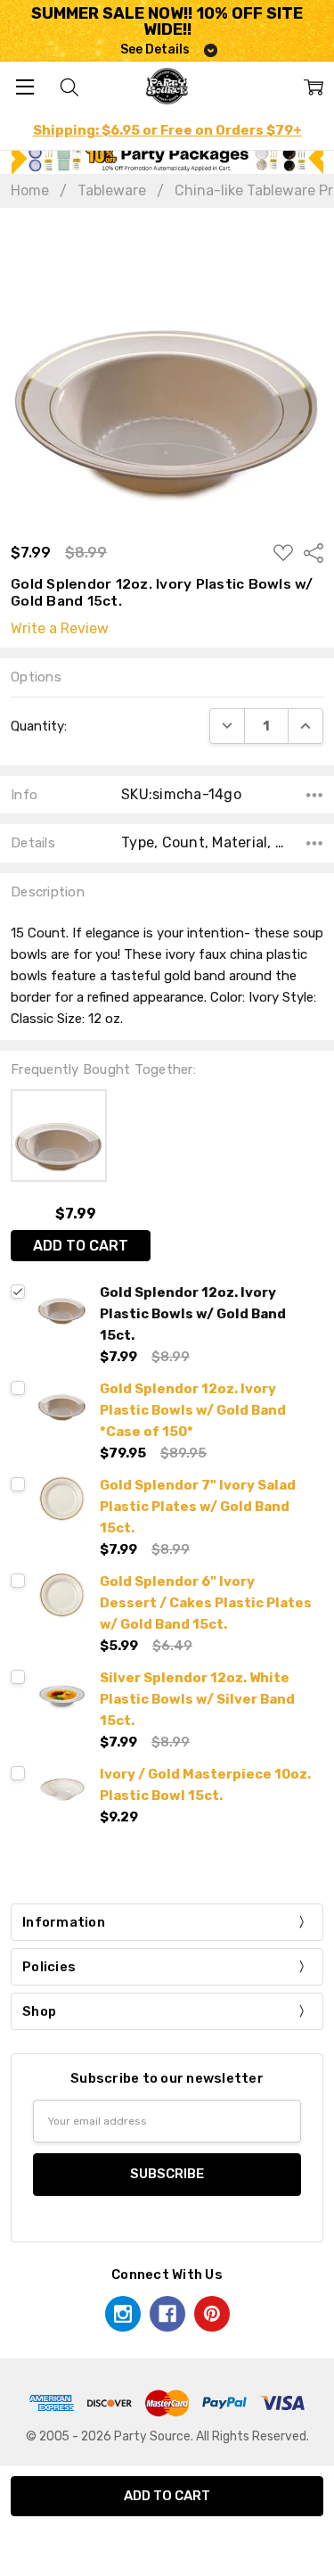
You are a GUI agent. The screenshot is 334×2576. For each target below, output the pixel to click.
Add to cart (81, 1246)
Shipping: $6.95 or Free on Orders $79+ (167, 130)
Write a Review (60, 629)
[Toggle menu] (24, 86)
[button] (167, 158)
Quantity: (39, 726)
